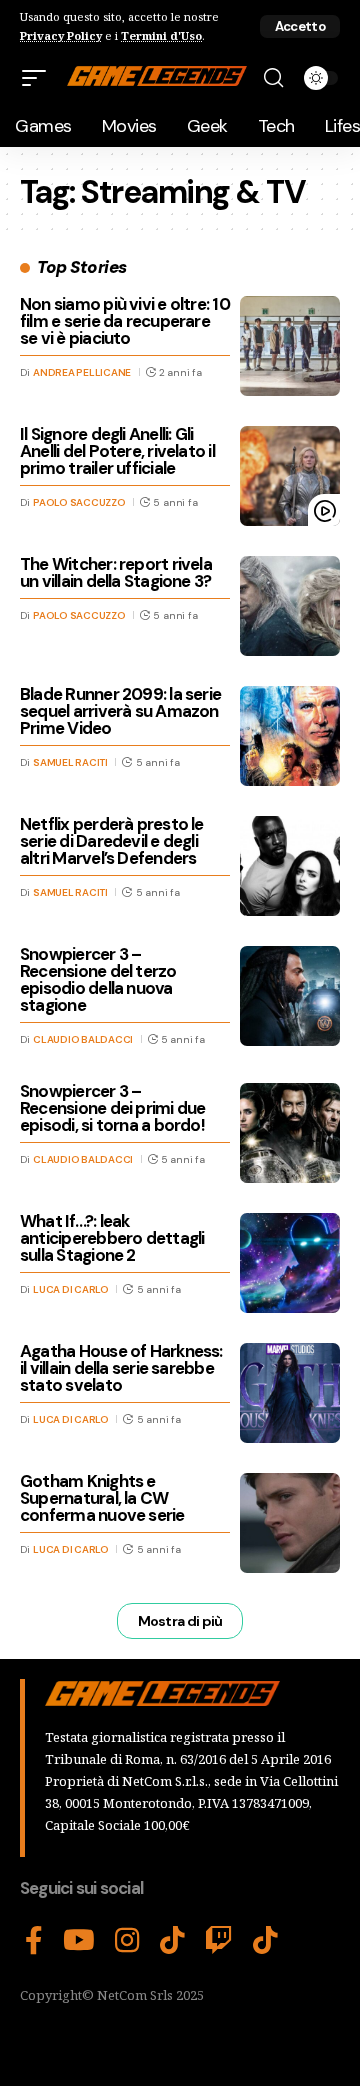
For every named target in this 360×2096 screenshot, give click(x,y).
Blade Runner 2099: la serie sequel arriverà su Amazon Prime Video (120, 711)
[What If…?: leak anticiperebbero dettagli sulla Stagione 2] (290, 1263)
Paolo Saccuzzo (79, 502)
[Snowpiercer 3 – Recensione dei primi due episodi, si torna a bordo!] (290, 1133)
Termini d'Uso (161, 35)
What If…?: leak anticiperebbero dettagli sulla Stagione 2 (112, 1238)
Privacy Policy (61, 35)
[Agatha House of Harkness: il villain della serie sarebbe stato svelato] (290, 1393)
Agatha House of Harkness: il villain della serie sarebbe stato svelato (121, 1368)
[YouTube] (79, 1941)
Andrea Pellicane (82, 372)
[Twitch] (219, 1941)
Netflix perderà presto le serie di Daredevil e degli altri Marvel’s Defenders (112, 841)
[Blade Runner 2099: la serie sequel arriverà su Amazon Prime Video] (290, 736)
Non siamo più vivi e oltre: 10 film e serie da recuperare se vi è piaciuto (125, 321)
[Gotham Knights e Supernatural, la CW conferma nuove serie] (290, 1523)
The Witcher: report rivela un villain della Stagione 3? (116, 572)
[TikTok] (172, 1941)
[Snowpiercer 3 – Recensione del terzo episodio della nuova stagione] (290, 996)
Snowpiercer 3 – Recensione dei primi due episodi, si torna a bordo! (112, 1108)
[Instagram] (127, 1941)
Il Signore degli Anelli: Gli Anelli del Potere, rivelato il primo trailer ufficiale (117, 451)
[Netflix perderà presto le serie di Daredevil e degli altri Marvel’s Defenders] (290, 866)
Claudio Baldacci (83, 1039)
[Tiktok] (265, 1941)
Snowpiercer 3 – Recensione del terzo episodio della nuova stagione (98, 979)
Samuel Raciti (70, 762)
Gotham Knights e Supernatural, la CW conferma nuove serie (102, 1498)
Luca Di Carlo (71, 1289)
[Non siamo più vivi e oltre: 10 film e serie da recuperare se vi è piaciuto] (290, 346)
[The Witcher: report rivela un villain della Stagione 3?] (290, 606)
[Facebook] (34, 1941)
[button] (300, 26)
